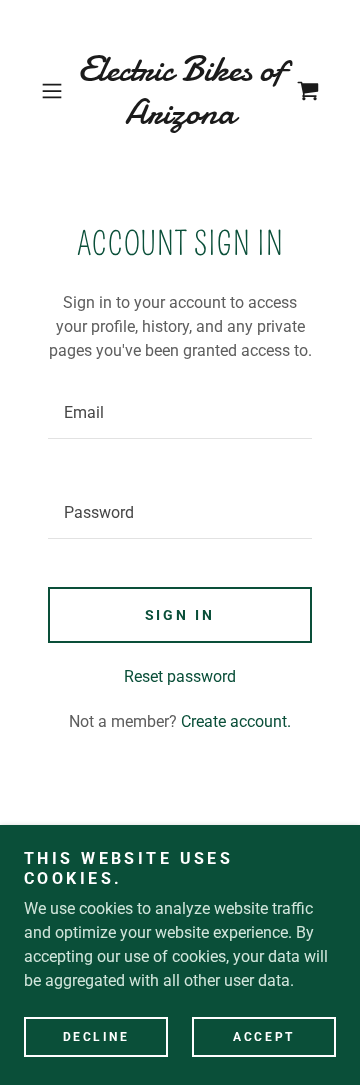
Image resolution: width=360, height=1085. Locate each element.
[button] (54, 91)
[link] (179, 91)
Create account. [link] (236, 721)
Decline (96, 1037)
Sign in (180, 615)
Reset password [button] (180, 676)
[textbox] (180, 413)
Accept (263, 1037)
